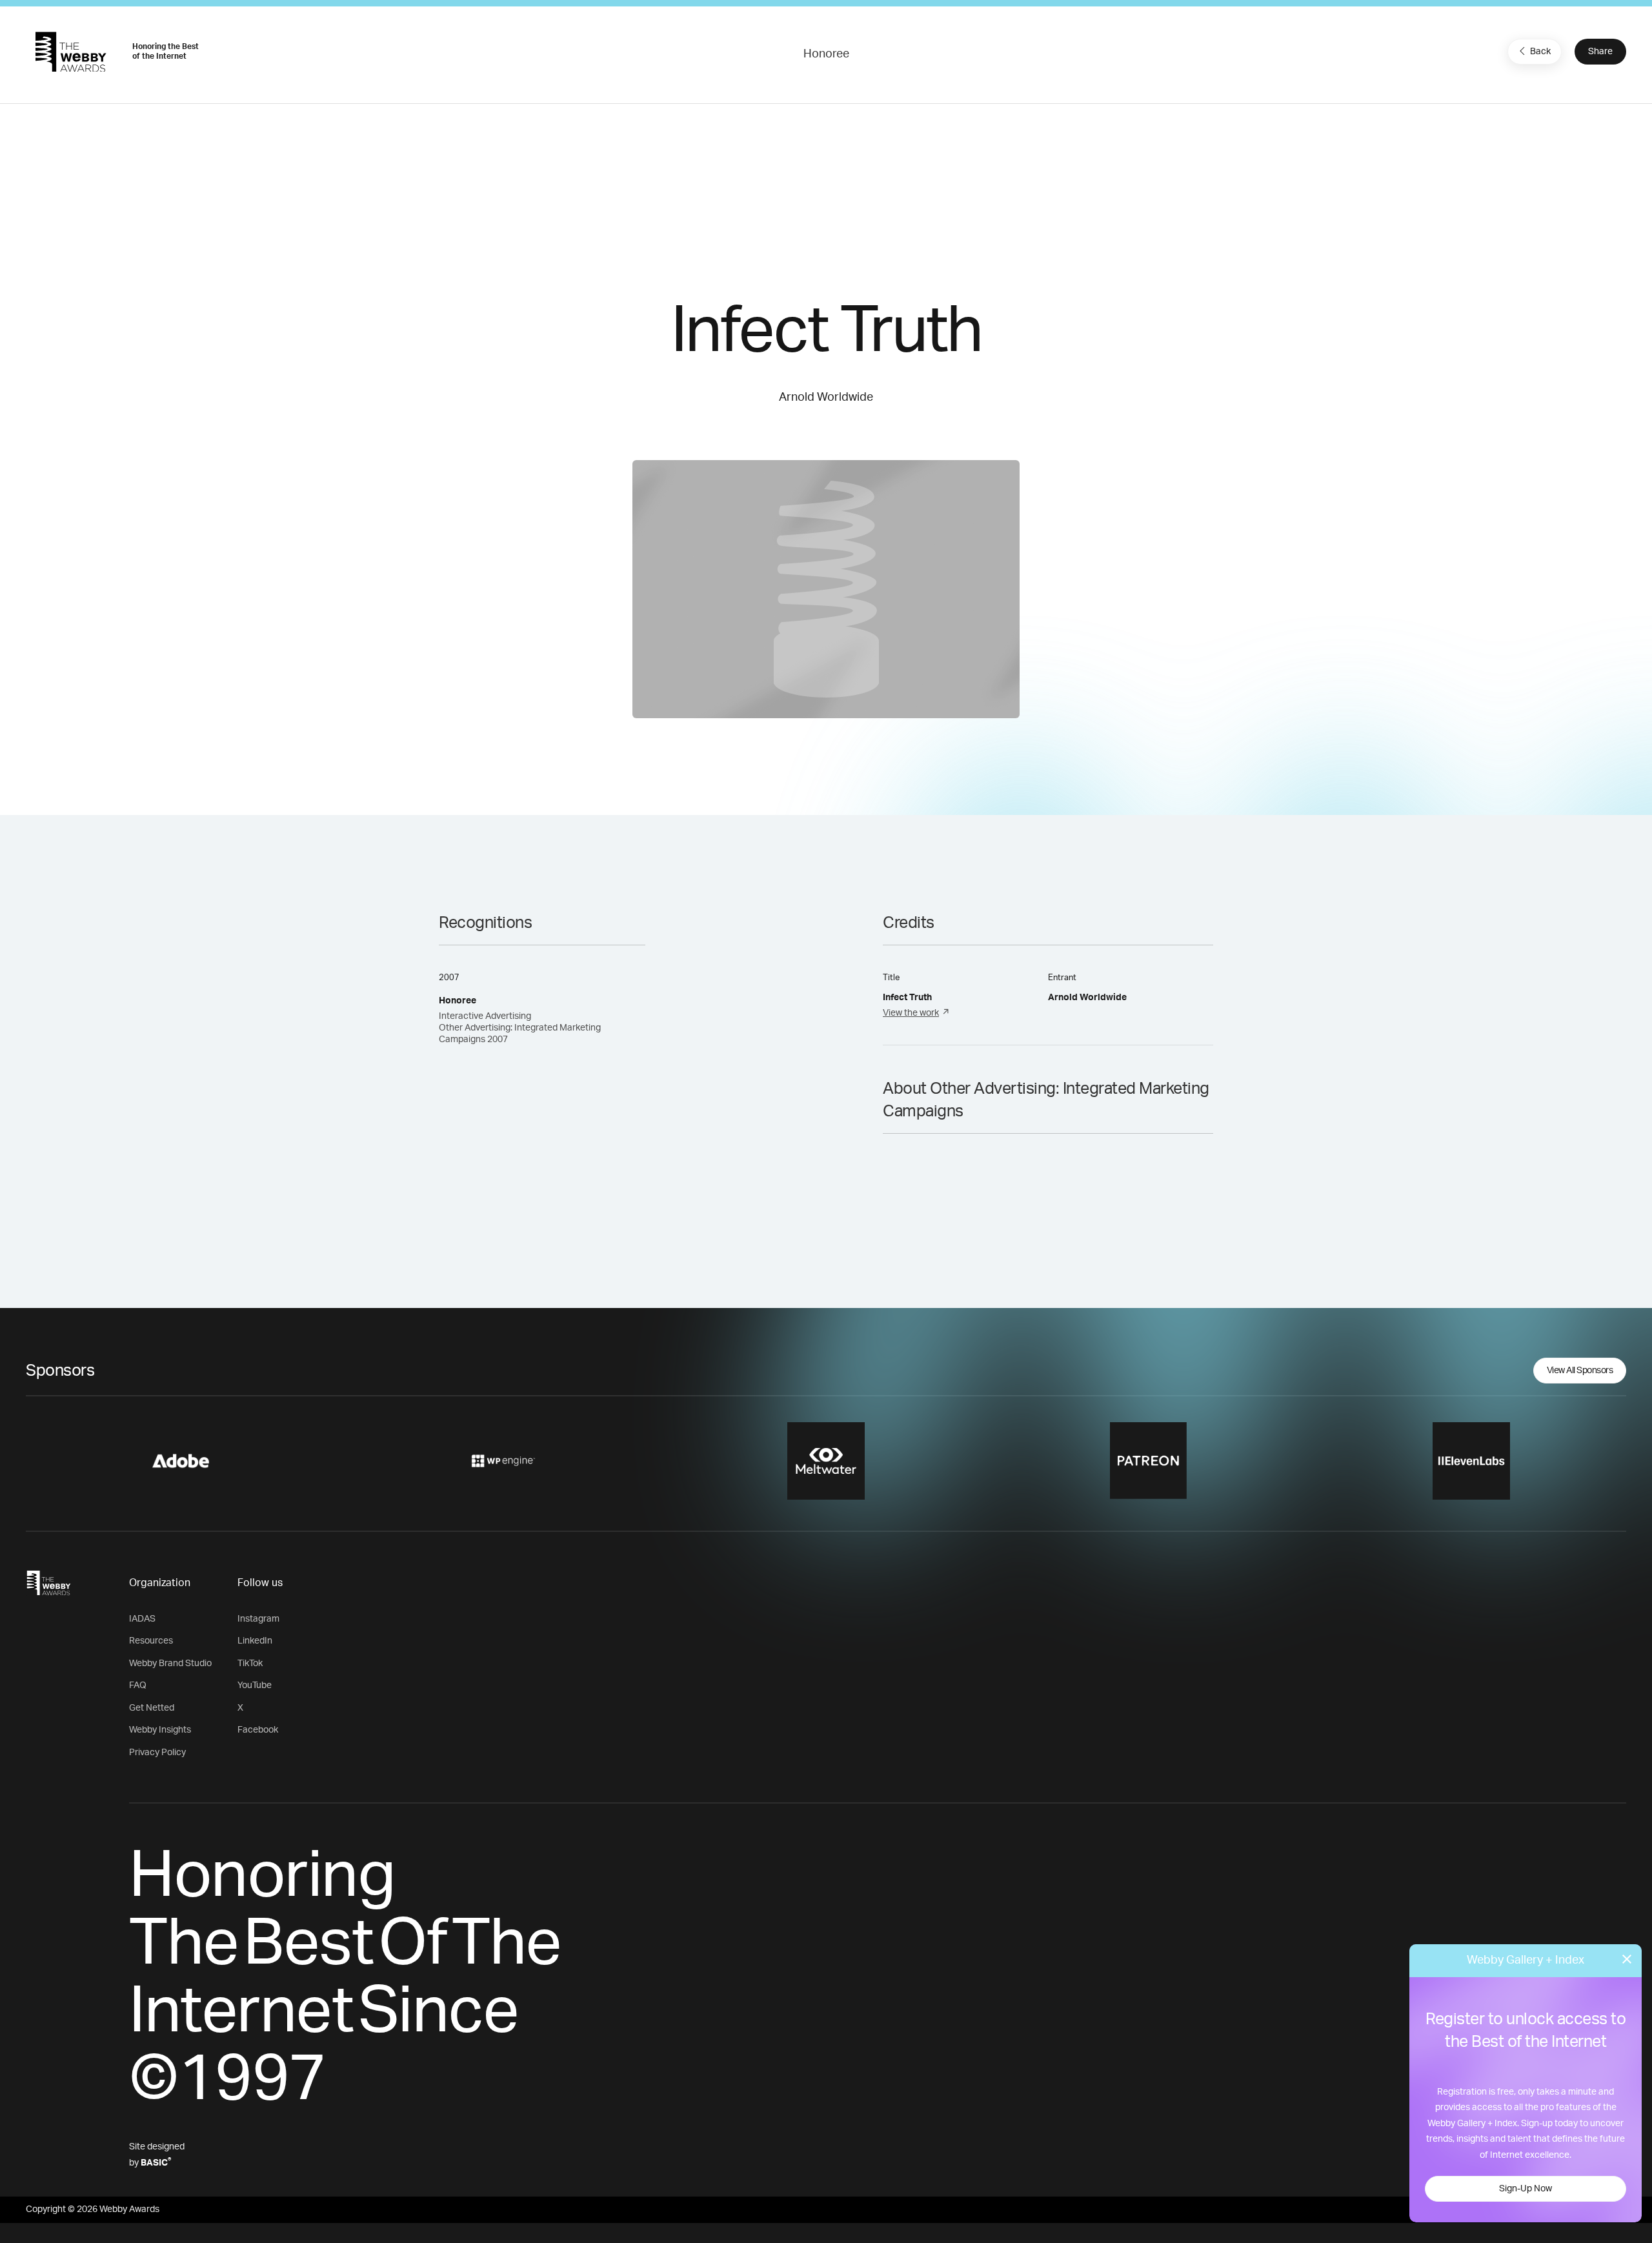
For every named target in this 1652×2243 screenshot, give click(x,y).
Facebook (258, 1730)
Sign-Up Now (1526, 2189)
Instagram (258, 1619)
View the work (911, 1013)
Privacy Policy (157, 1753)
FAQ (138, 1685)
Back (1540, 52)
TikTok (250, 1664)
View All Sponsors (1580, 1371)
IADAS (142, 1619)
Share (1600, 52)
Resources (151, 1641)
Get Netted (152, 1708)
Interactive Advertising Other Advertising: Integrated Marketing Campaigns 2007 (520, 1028)
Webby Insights (160, 1730)
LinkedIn (255, 1641)
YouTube (255, 1685)
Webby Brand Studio (170, 1664)
